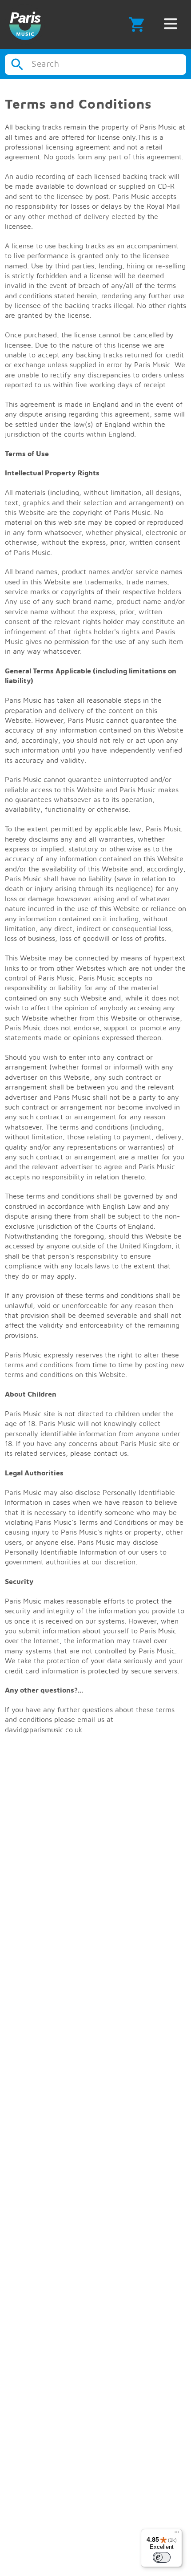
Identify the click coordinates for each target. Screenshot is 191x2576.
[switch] (162, 2557)
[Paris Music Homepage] (25, 24)
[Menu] (177, 2534)
